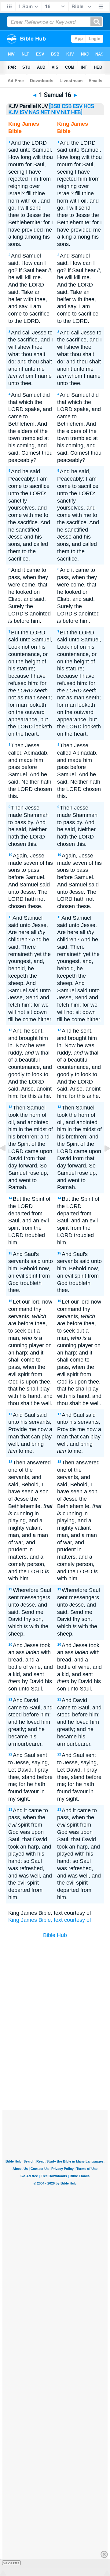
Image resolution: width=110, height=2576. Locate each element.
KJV (13, 112)
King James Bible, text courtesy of (50, 1920)
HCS (89, 106)
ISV (24, 112)
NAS (34, 112)
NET (45, 112)
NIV (56, 112)
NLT (66, 112)
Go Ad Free (11, 2563)
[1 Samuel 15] (8, 1162)
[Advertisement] (63, 2064)
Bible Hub (55, 1935)
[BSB (55, 106)
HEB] (77, 112)
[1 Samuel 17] (102, 1162)
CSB (67, 106)
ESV (78, 106)
